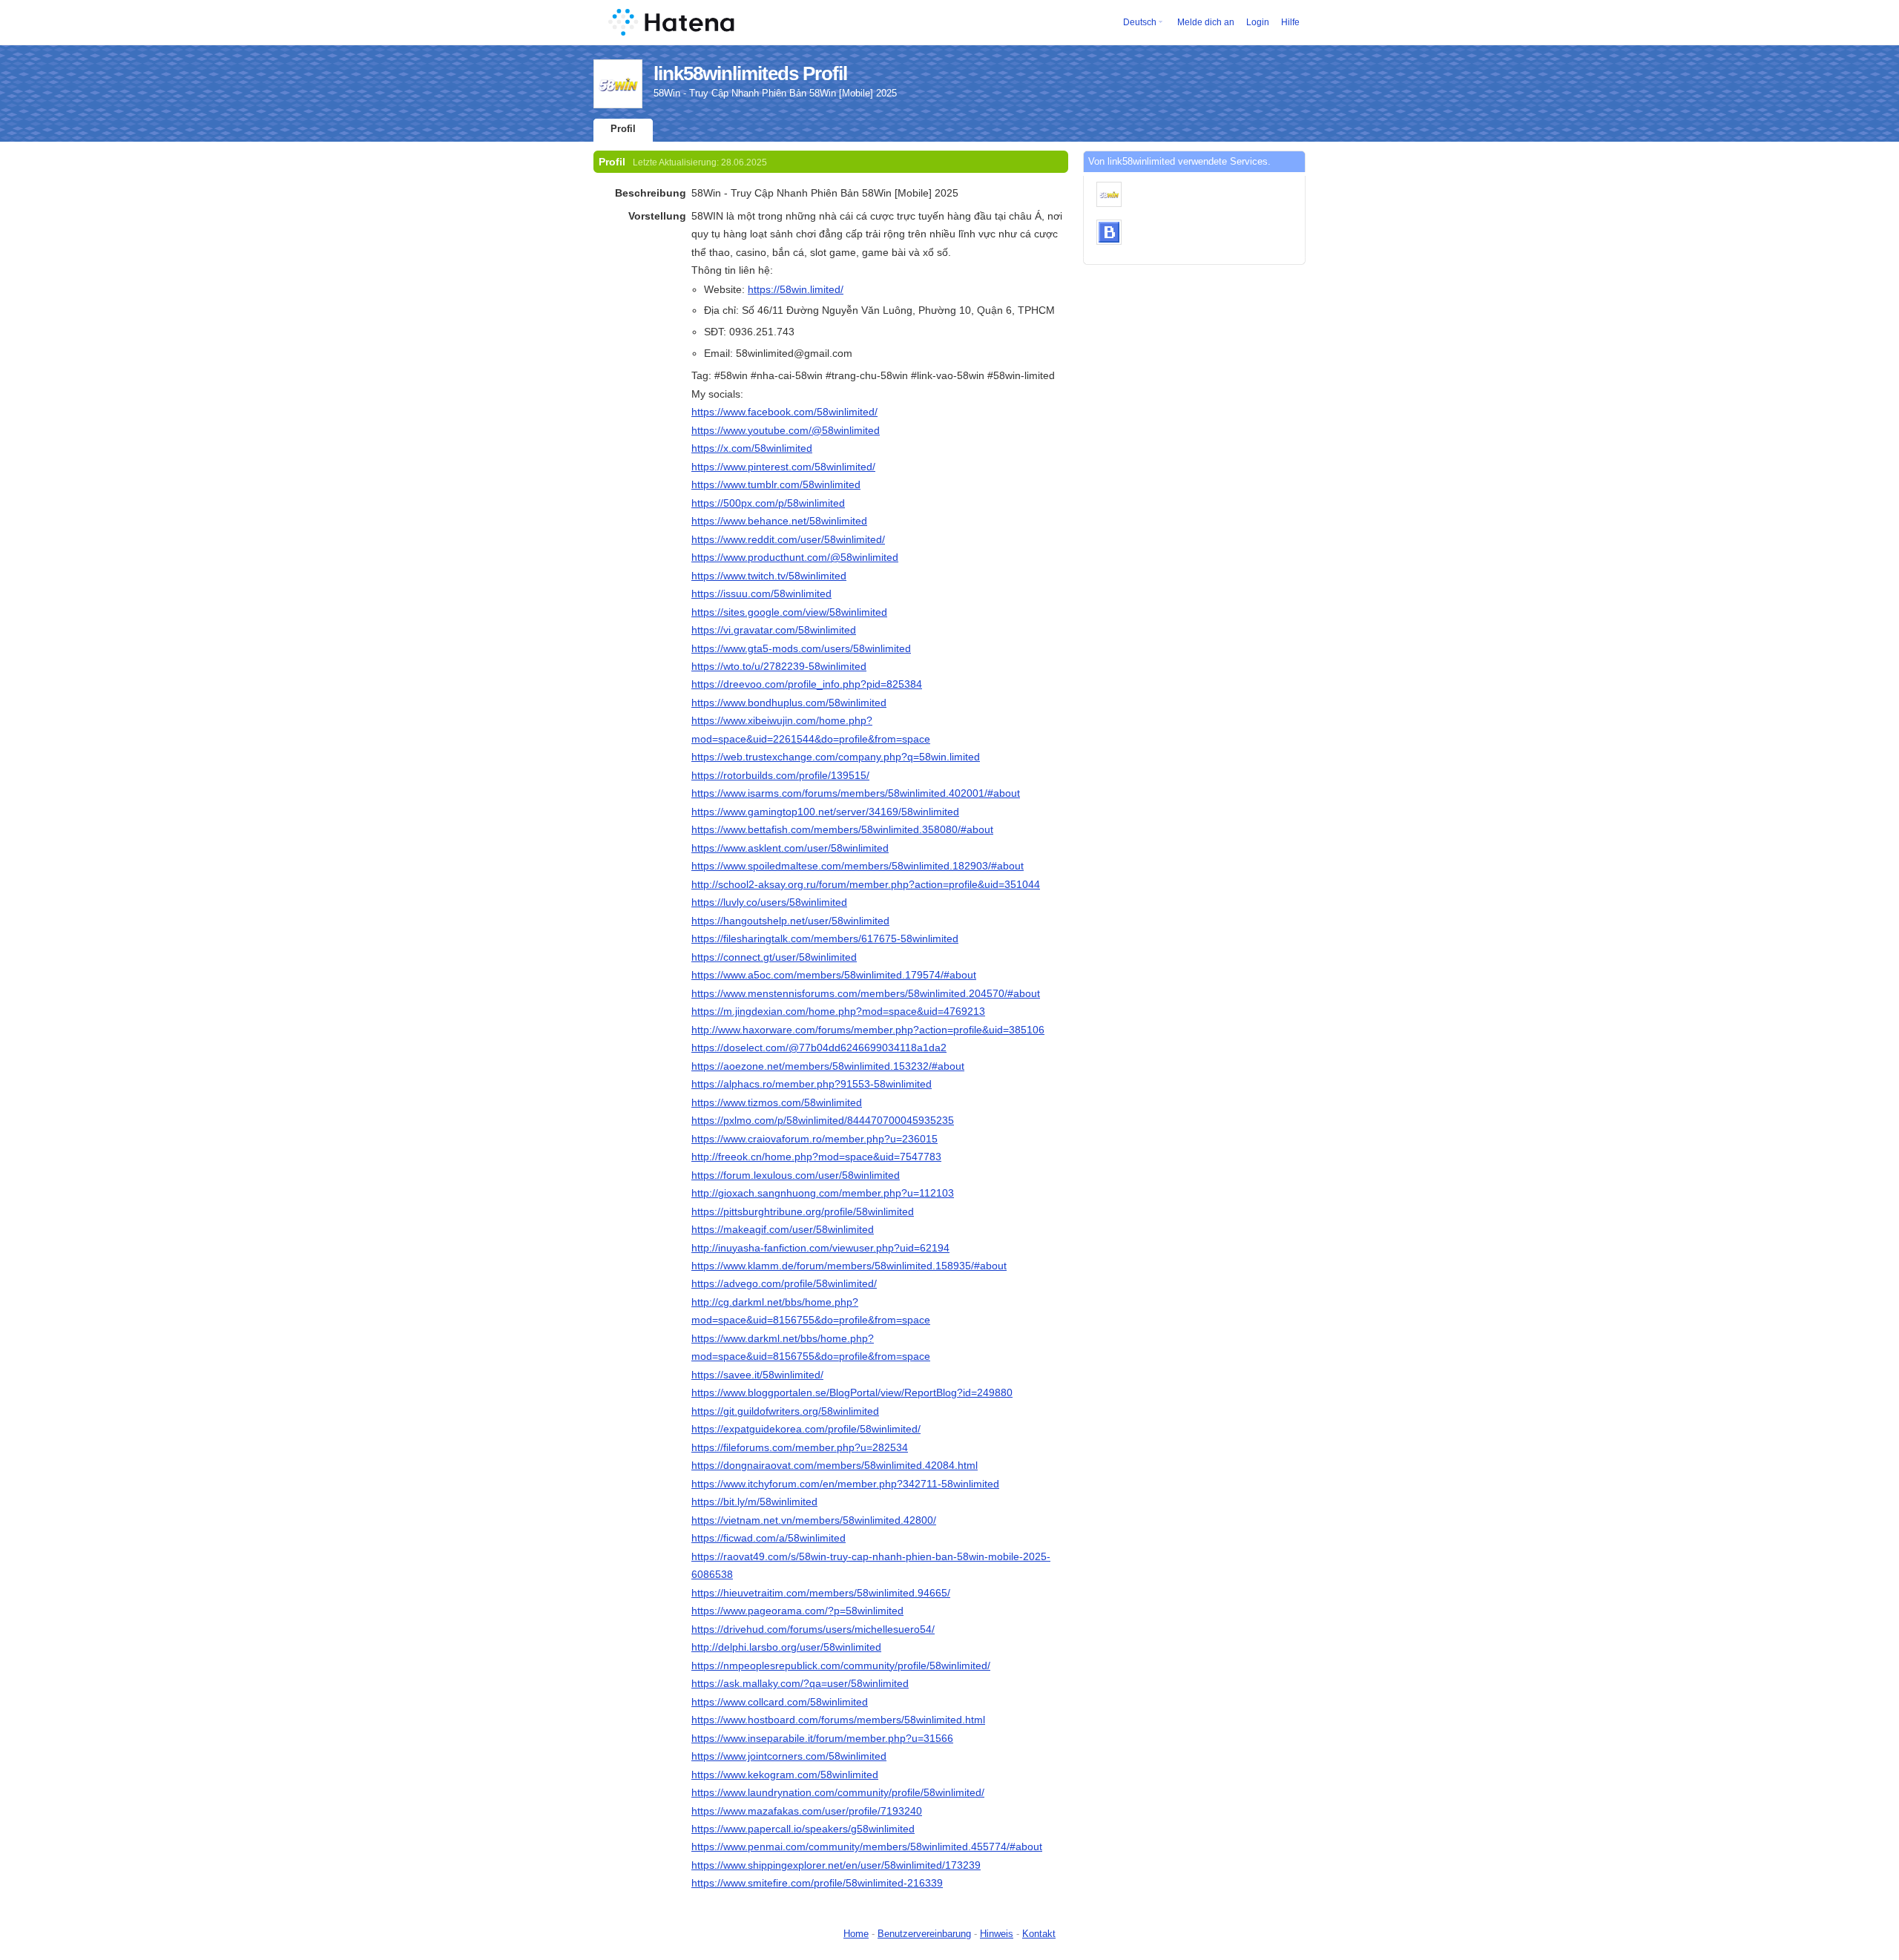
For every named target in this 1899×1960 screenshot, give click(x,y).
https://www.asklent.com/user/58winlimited (790, 848)
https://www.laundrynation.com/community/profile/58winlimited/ (838, 1792)
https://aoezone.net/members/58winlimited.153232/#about (828, 1066)
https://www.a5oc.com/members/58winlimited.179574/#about (834, 975)
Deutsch (1140, 22)
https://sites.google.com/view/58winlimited (789, 612)
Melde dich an (1206, 22)
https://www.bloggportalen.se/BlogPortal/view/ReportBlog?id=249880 (852, 1392)
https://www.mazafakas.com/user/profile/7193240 (807, 1811)
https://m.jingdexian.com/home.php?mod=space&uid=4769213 (838, 1011)
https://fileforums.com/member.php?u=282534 (800, 1447)
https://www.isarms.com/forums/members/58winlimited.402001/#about (856, 793)
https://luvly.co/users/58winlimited (769, 902)
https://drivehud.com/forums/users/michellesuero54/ (813, 1629)
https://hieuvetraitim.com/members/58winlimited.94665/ (821, 1593)
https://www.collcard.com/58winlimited (780, 1702)
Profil (623, 129)
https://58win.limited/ (796, 289)
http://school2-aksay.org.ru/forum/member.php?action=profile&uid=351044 (866, 884)
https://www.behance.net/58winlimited (779, 521)
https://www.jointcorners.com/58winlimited (789, 1756)
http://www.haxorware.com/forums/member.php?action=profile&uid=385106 (868, 1030)
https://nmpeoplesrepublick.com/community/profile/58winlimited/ (841, 1665)
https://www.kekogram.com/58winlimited (785, 1775)
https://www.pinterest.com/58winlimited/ (783, 467)
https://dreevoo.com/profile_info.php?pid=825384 (807, 684)
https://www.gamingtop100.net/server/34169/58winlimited (825, 812)
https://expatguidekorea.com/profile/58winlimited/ (806, 1429)
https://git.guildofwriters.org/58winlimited (785, 1411)
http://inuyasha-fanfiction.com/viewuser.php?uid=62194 (820, 1248)
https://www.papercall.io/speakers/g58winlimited (803, 1829)
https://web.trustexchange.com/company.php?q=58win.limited (836, 757)
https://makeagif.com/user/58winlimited (783, 1229)
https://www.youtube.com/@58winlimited (786, 430)
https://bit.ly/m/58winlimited (754, 1502)
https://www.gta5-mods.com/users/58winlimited (801, 648)
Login (1258, 22)
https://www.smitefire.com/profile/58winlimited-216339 (817, 1883)
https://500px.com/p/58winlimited (768, 503)
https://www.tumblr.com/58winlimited (776, 484)
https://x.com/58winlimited (752, 448)
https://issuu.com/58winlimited (761, 593)
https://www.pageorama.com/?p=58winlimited (797, 1611)
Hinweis (997, 1934)
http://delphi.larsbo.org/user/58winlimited (786, 1647)
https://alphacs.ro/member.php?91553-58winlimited (812, 1084)
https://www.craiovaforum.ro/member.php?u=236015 (814, 1139)
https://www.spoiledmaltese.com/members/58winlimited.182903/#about (858, 866)
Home (856, 1934)
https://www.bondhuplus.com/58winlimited (789, 703)
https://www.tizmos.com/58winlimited (777, 1102)
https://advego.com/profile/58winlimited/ (784, 1283)
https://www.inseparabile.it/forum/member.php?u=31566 (822, 1738)
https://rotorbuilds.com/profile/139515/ (780, 775)
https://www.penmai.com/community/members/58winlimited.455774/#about (867, 1846)
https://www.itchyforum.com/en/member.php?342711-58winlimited (845, 1484)
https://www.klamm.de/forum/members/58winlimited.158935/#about (849, 1266)
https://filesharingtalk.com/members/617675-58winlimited (825, 938)
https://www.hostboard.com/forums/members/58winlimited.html (838, 1720)
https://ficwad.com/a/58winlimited (769, 1538)
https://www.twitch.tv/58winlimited (769, 576)
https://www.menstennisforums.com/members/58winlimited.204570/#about (866, 993)
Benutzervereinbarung (924, 1934)
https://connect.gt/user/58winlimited (774, 957)
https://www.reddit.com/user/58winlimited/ (788, 539)
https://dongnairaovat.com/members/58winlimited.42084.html (835, 1465)
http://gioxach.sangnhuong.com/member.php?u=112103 (823, 1193)
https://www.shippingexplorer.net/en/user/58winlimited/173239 (836, 1865)
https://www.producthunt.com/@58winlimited (795, 557)
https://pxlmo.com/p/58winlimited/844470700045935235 (823, 1120)
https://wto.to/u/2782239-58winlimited (779, 666)
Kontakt (1039, 1934)
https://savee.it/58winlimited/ (757, 1375)
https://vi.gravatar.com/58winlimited (774, 630)
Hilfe (1290, 22)
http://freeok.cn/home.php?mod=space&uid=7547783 (816, 1157)
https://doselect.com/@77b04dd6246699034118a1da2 (819, 1048)
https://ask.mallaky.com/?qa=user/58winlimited (800, 1683)
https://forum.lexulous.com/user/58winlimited (796, 1175)
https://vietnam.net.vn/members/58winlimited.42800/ (814, 1520)
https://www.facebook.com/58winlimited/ (784, 412)
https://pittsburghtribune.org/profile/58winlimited (803, 1211)
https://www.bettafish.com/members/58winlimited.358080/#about (842, 829)
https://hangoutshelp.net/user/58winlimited (790, 921)
